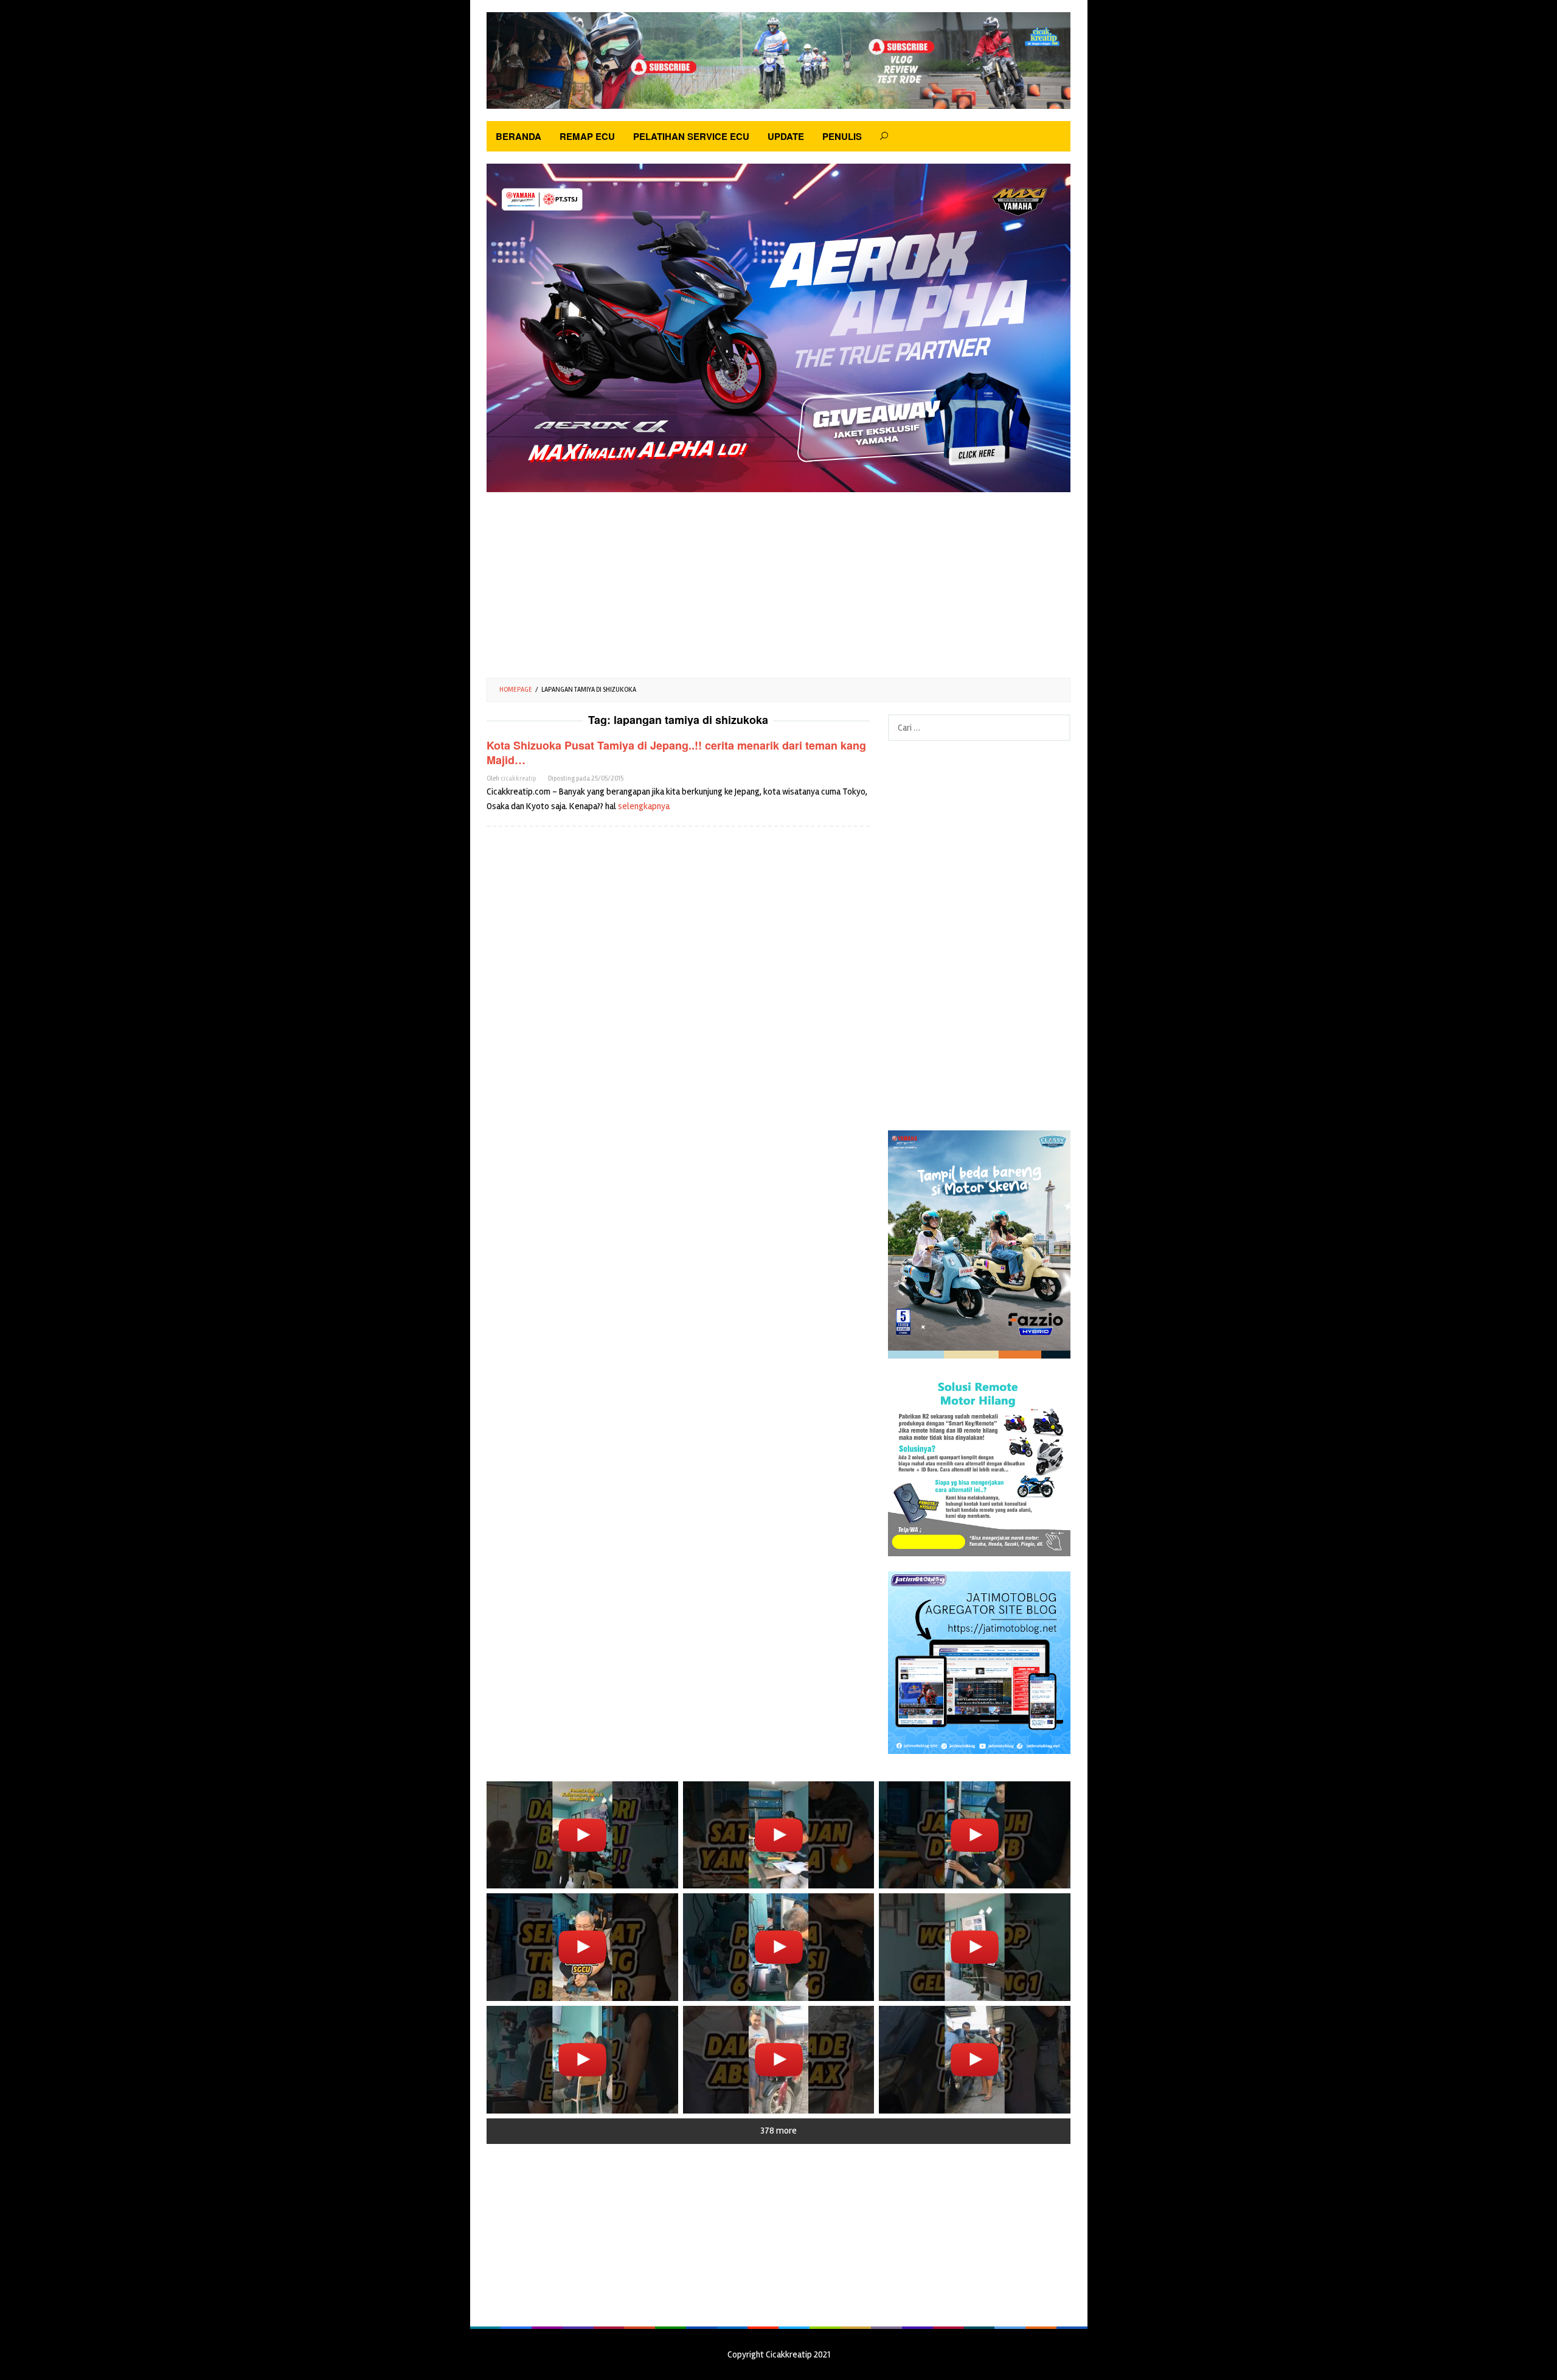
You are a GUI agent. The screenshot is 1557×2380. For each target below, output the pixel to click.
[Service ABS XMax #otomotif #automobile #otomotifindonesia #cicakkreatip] (779, 2060)
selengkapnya (644, 806)
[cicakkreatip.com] (778, 60)
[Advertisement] (778, 580)
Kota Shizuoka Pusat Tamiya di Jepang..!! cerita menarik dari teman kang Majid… (676, 753)
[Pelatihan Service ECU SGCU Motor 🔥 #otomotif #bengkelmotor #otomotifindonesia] (779, 1835)
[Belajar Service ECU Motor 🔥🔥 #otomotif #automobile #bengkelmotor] (582, 1835)
